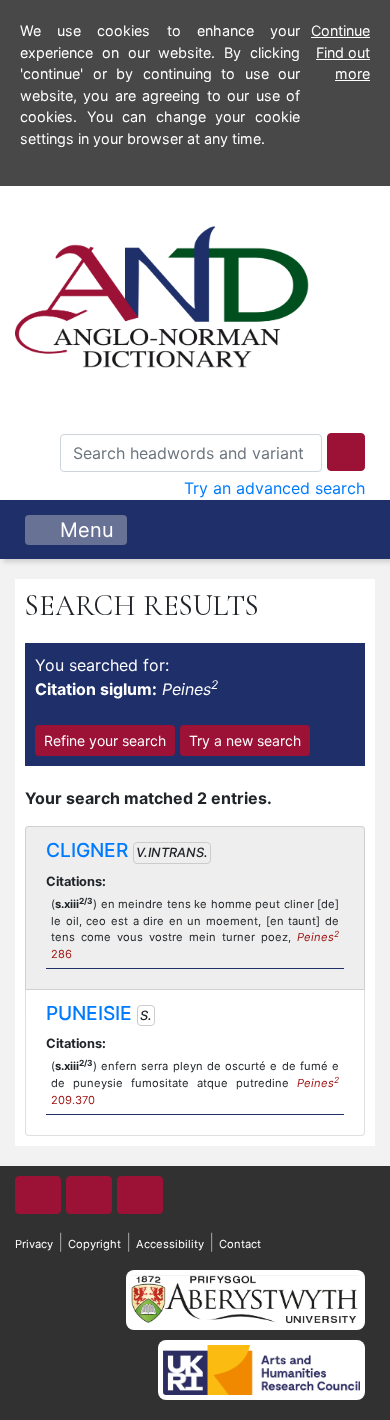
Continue (340, 30)
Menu (84, 530)
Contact (240, 1244)
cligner (87, 850)
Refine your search (105, 740)
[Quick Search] (346, 452)
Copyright (94, 1244)
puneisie (89, 1013)
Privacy (34, 1244)
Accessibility (170, 1244)
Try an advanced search (274, 488)
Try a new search (245, 740)
